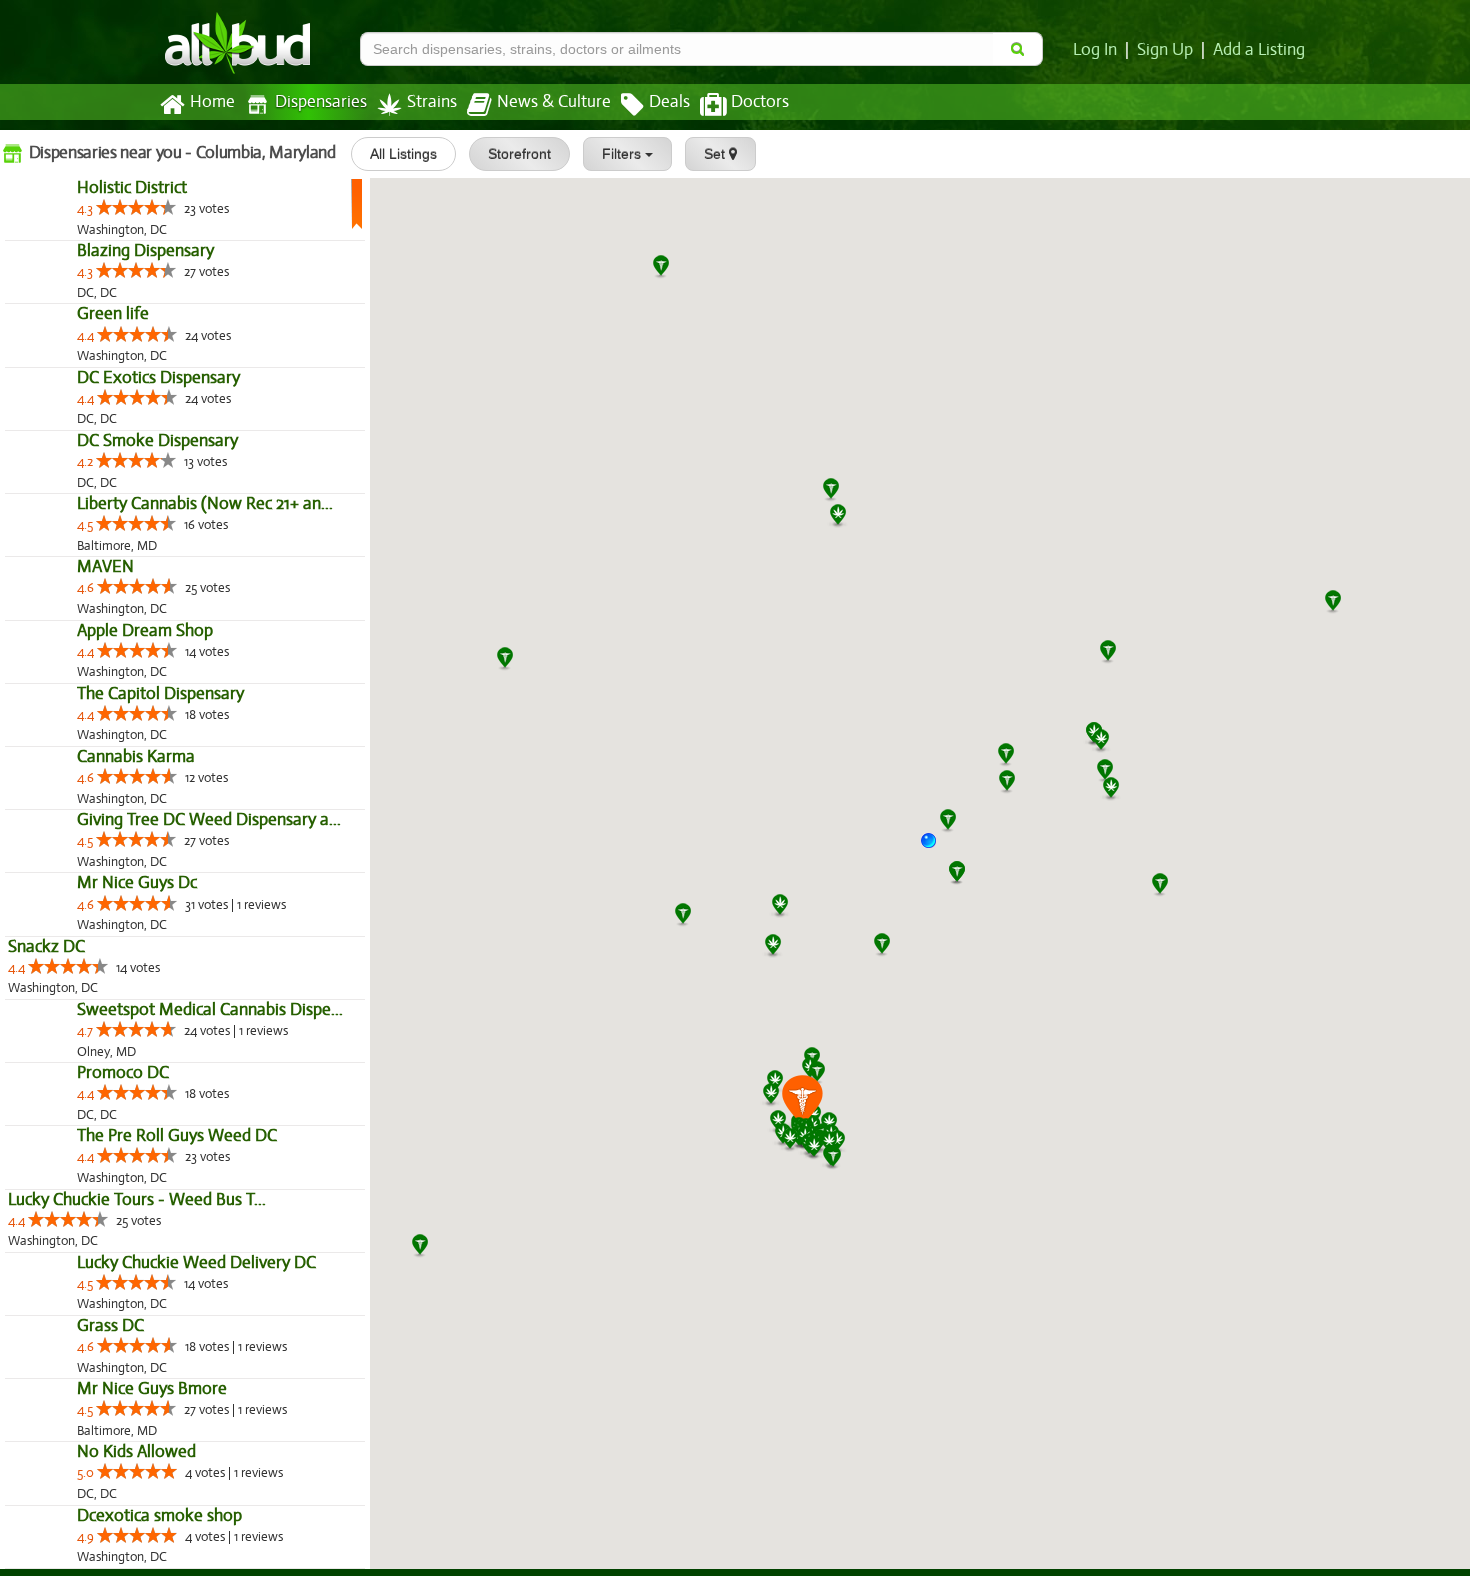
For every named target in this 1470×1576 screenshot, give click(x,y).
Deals (669, 102)
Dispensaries (321, 102)
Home (212, 102)
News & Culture (554, 102)
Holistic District (63, 230)
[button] (936, 848)
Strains (432, 102)
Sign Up (1165, 50)
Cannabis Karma (67, 1184)
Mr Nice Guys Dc (68, 1397)
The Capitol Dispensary (91, 1078)
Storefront (519, 154)
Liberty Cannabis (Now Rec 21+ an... (136, 760)
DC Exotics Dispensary (89, 548)
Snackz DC (46, 1460)
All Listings (403, 154)
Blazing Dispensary (76, 336)
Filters (623, 154)
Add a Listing (1259, 50)
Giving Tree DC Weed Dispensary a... (140, 1290)
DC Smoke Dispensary (88, 654)
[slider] (67, 250)
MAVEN (36, 866)
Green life (44, 442)
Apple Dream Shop (76, 972)
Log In (1095, 50)
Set (716, 154)
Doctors (760, 102)
